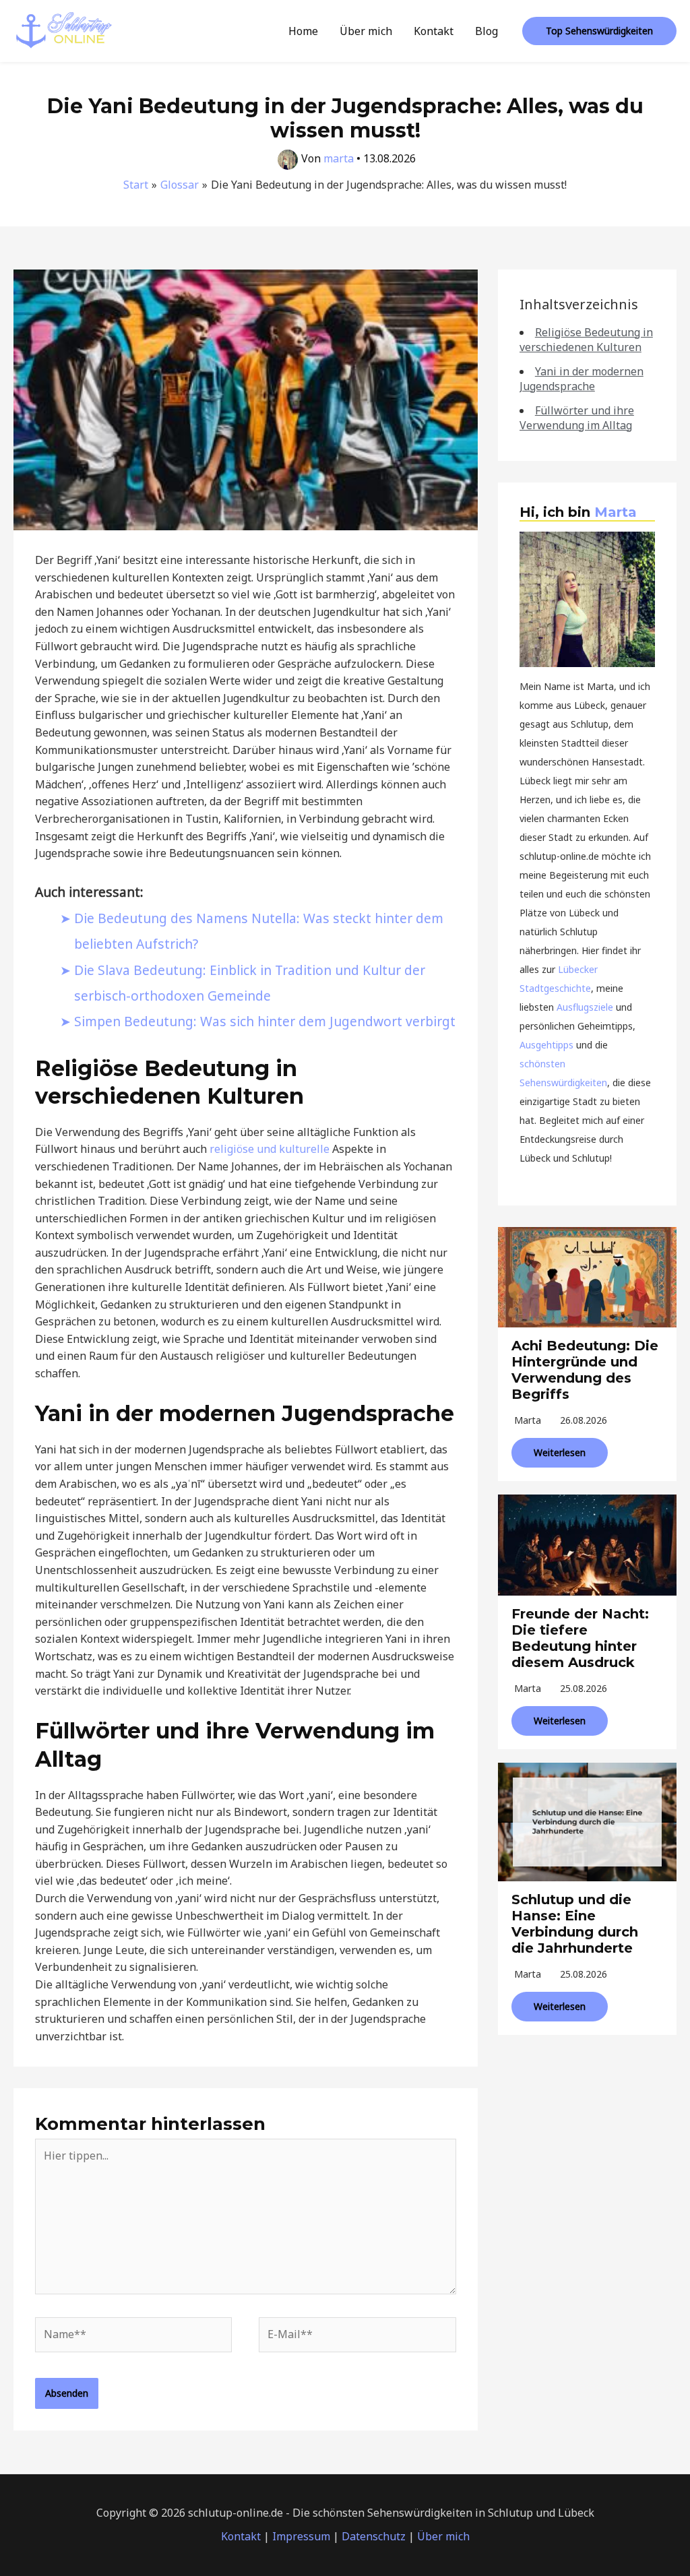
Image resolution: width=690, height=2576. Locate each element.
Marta (616, 512)
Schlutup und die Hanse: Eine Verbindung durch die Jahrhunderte (575, 1924)
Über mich (366, 31)
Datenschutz (374, 2536)
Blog (487, 31)
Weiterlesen (560, 1452)
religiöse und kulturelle (270, 1149)
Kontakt (434, 31)
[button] (599, 31)
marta (528, 1420)
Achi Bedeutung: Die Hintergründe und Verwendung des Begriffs (585, 1370)
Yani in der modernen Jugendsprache (582, 379)
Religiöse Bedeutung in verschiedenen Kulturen (586, 340)
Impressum (301, 2536)
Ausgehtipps (546, 1045)
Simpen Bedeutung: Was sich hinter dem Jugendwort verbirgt (265, 1021)
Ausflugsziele (585, 1007)
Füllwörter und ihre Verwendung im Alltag (577, 418)
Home (303, 31)
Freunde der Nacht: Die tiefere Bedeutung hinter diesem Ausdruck (580, 1638)
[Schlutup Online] (64, 30)
